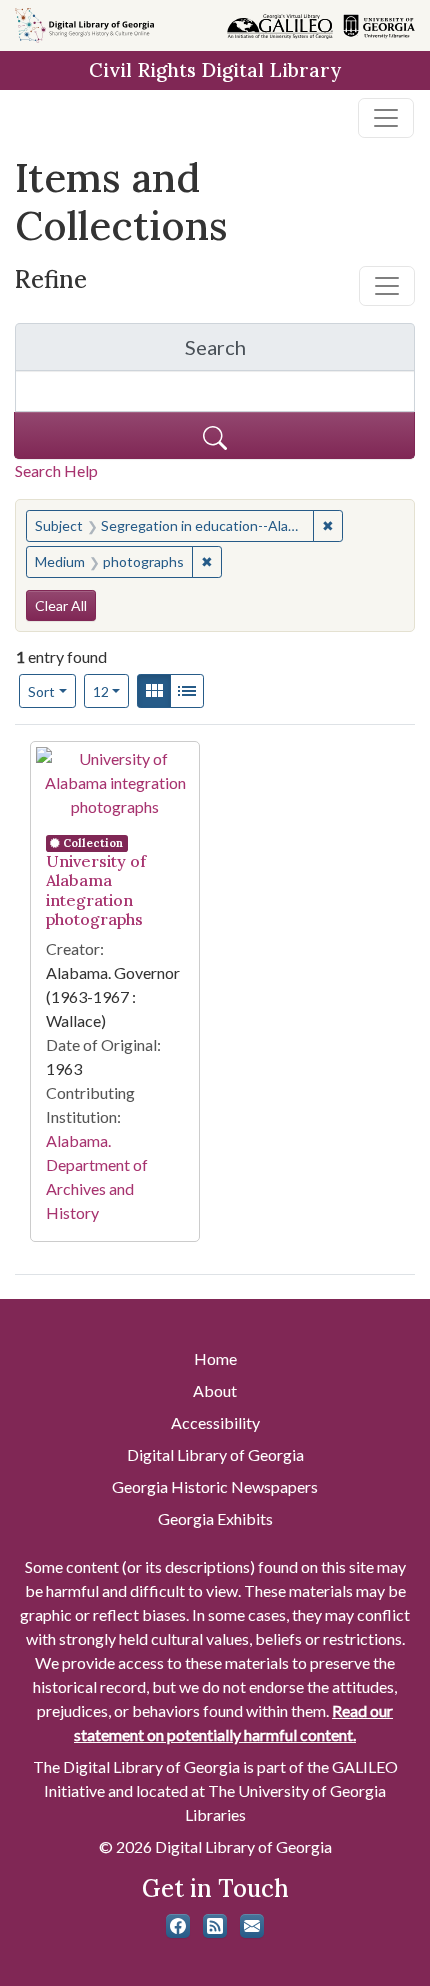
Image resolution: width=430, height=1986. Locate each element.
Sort (41, 691)
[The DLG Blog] (215, 1926)
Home (215, 1358)
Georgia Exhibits (215, 1518)
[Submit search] (214, 435)
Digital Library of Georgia (215, 1454)
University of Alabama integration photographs (96, 890)
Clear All (61, 605)
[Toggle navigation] (386, 118)
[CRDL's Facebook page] (178, 1926)
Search (300, 352)
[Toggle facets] (387, 286)
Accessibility (215, 1422)
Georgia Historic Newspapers (215, 1486)
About (215, 1390)
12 (111, 691)
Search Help (56, 470)
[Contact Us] (252, 1926)
